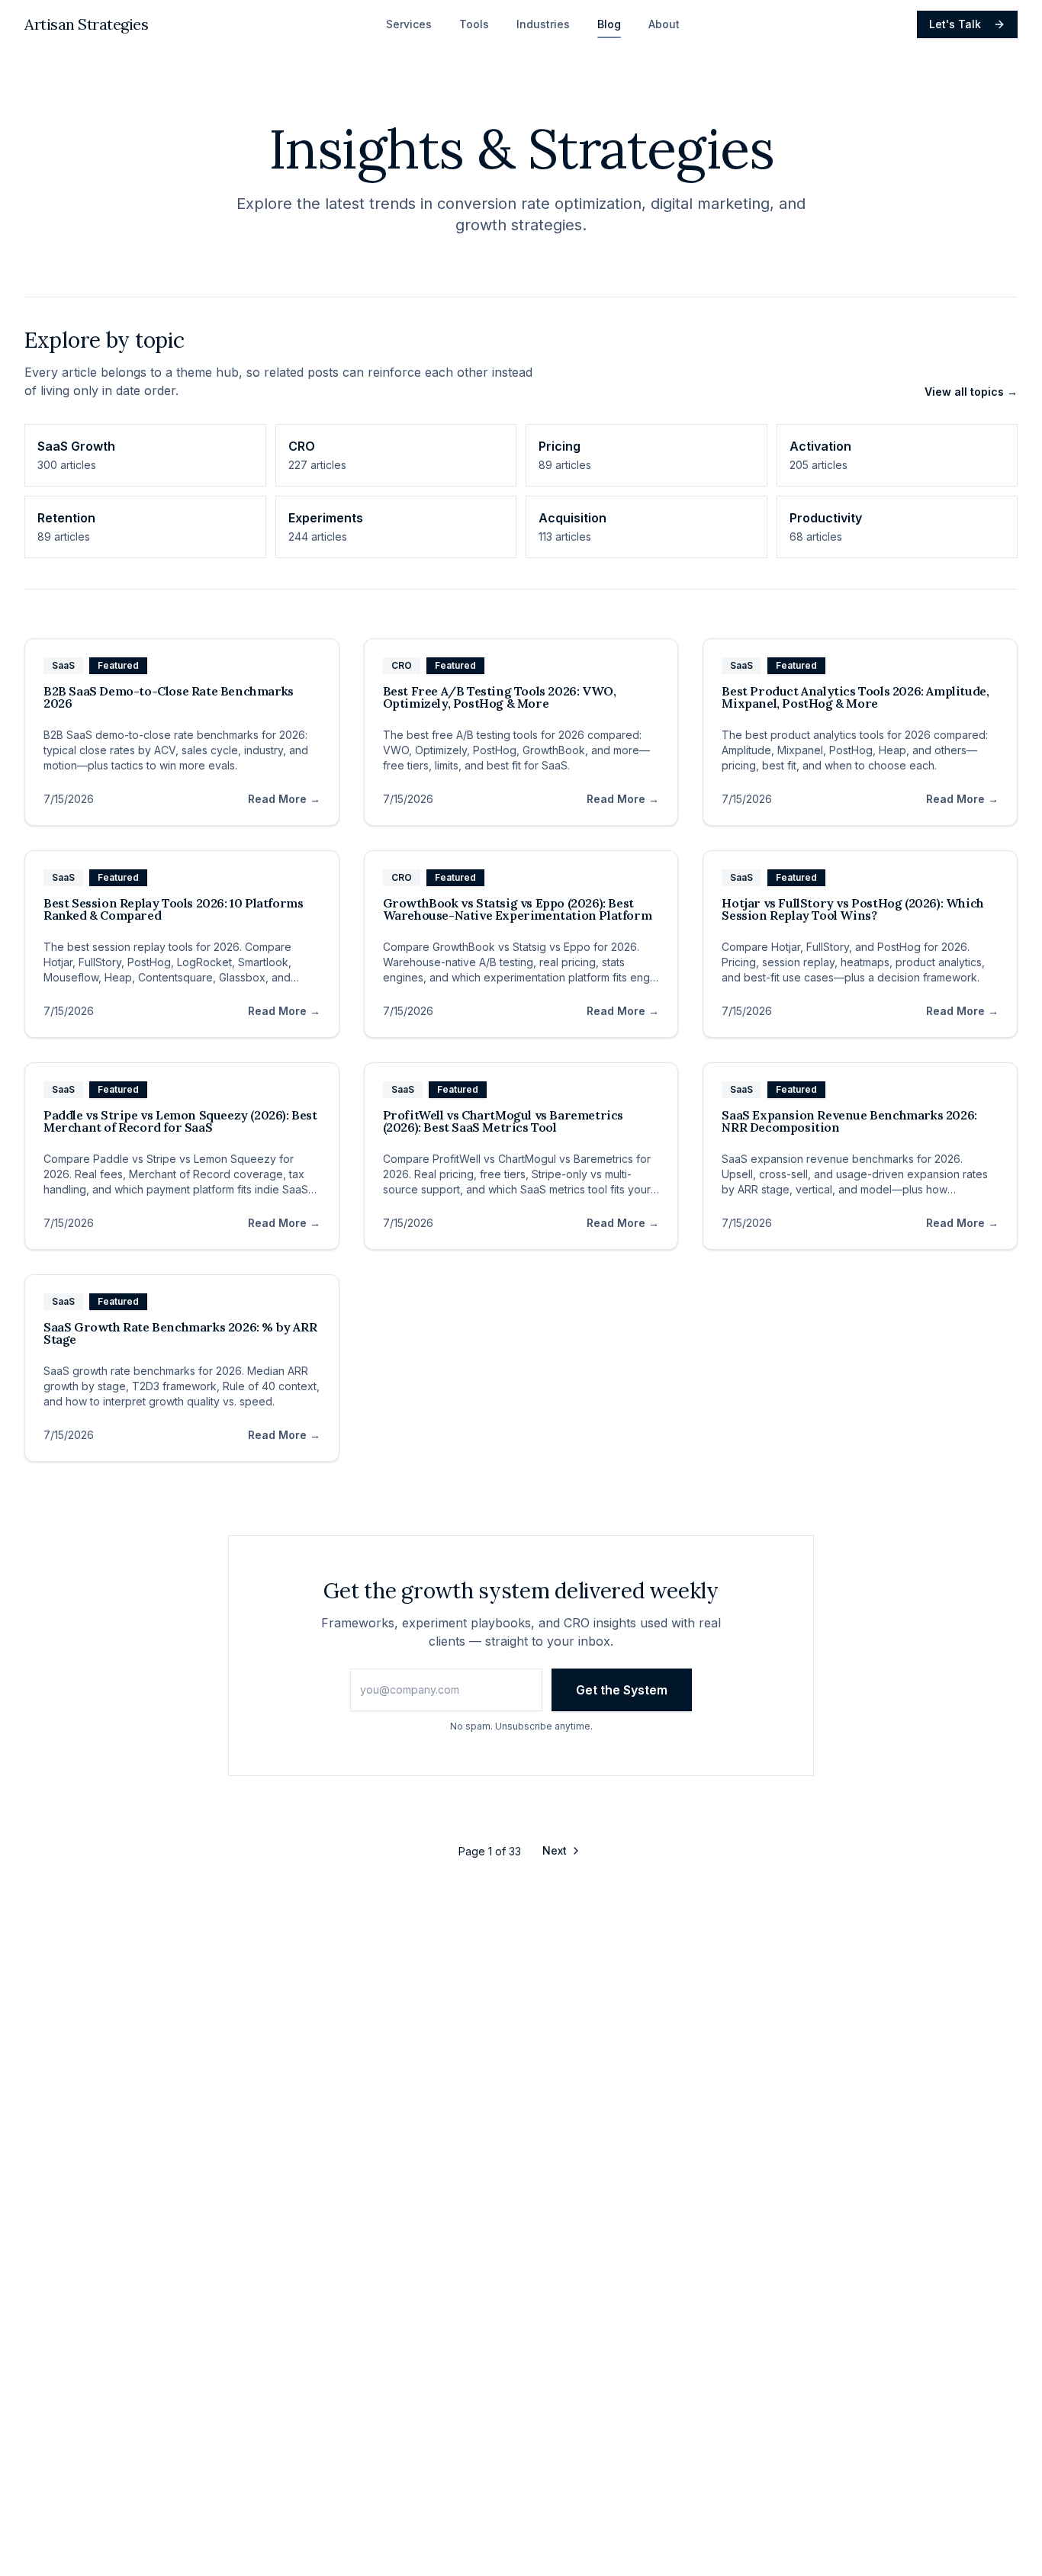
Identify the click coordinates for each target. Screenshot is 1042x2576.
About (664, 24)
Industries (543, 24)
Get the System (622, 1690)
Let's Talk (955, 24)
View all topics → (971, 392)
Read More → (284, 799)
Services (409, 24)
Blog (609, 24)
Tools (474, 24)
